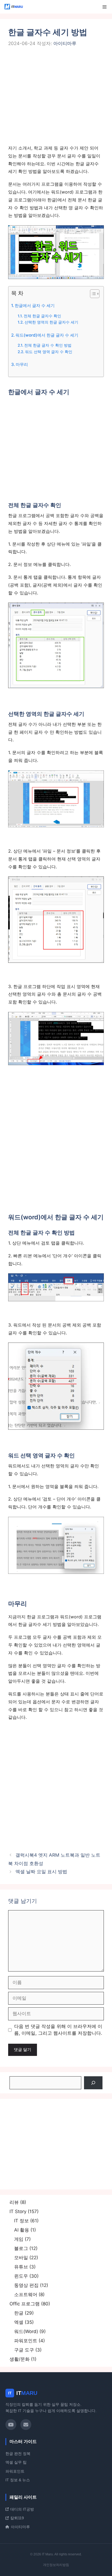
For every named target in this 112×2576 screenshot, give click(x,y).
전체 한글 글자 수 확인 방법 (48, 345)
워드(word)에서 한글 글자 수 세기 (47, 335)
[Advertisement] (56, 99)
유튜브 (21, 2267)
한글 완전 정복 (18, 2454)
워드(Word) (26, 2331)
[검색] (93, 2083)
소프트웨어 (26, 2295)
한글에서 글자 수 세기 (35, 306)
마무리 (22, 364)
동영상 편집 (26, 2285)
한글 (19, 2313)
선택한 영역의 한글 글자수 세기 (51, 322)
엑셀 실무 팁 (16, 2462)
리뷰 (14, 2202)
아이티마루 (20, 2527)
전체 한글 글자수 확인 (42, 316)
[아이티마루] (14, 7)
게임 (19, 2239)
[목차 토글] (92, 294)
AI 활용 (22, 2230)
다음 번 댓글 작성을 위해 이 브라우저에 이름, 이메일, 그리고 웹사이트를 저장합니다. (58, 2030)
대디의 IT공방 (22, 2509)
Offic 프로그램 (25, 2304)
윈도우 (21, 2276)
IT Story (18, 2211)
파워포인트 (26, 2341)
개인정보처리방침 (56, 2565)
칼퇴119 (17, 2518)
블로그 (21, 2248)
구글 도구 (24, 2350)
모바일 (21, 2258)
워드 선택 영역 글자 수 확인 (49, 352)
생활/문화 (20, 2359)
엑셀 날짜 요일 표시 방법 (41, 1872)
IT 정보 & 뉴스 (18, 2480)
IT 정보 (21, 2221)
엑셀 (19, 2322)
